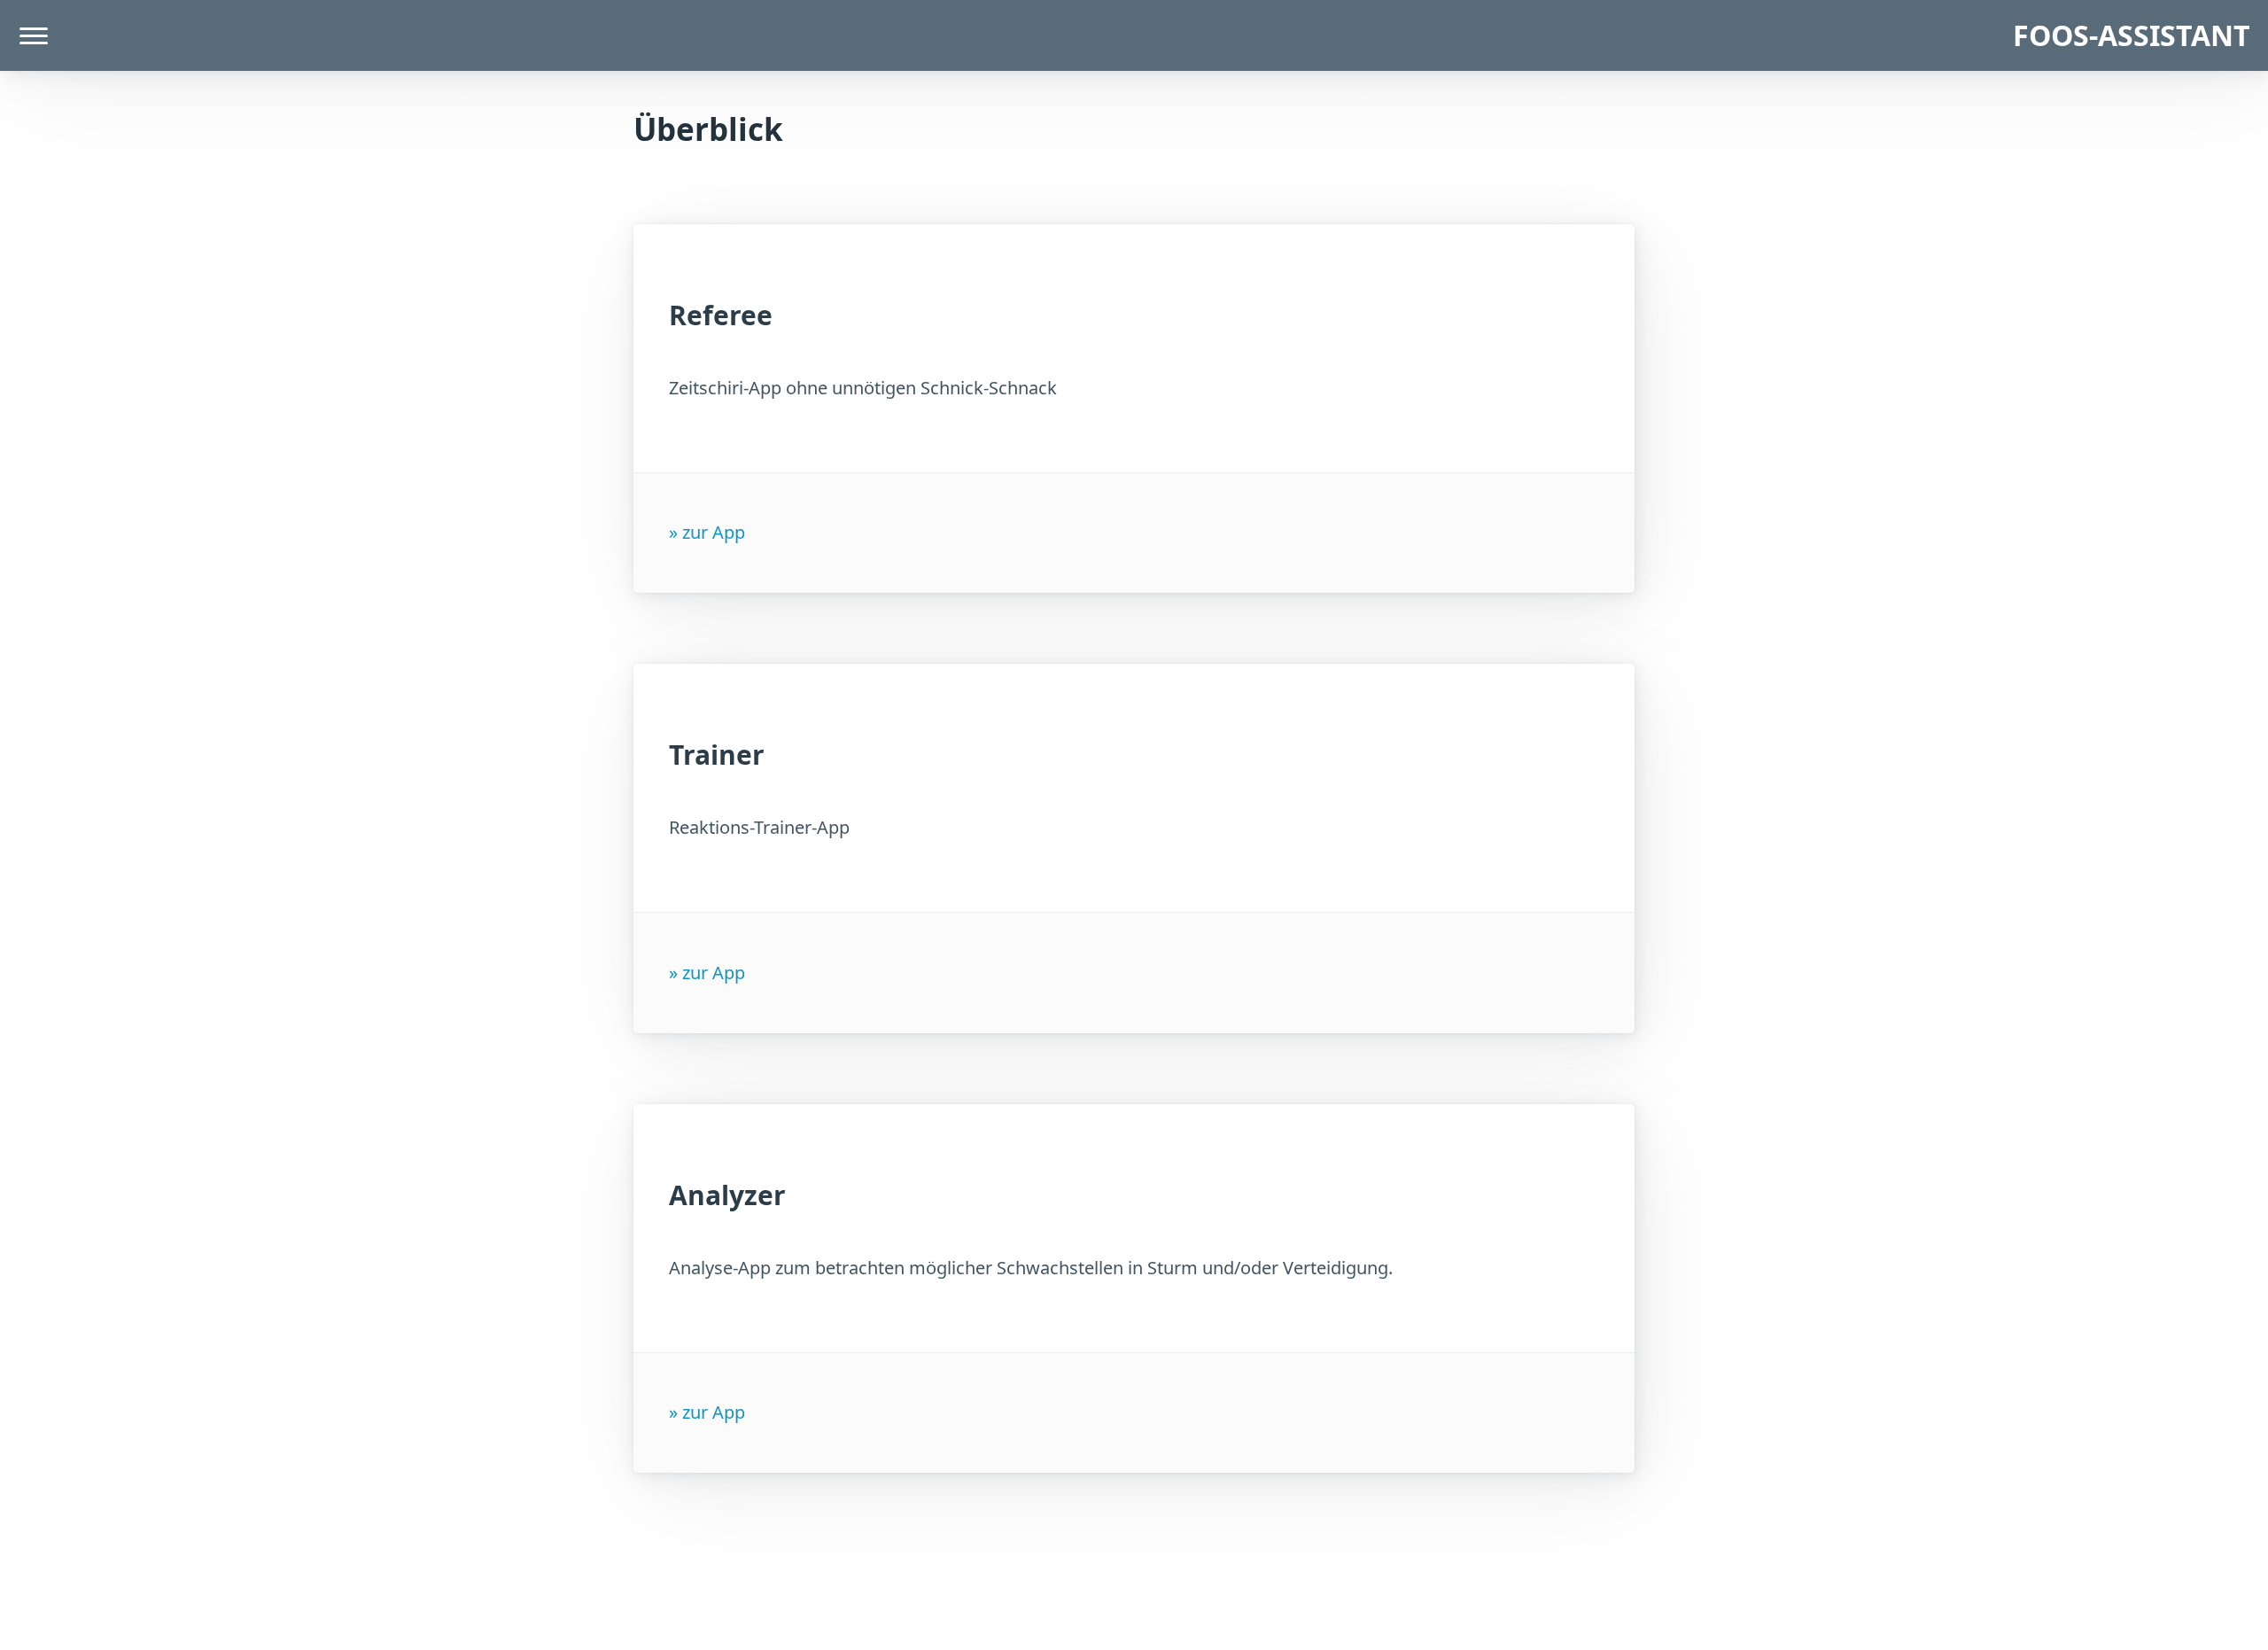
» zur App (707, 532)
